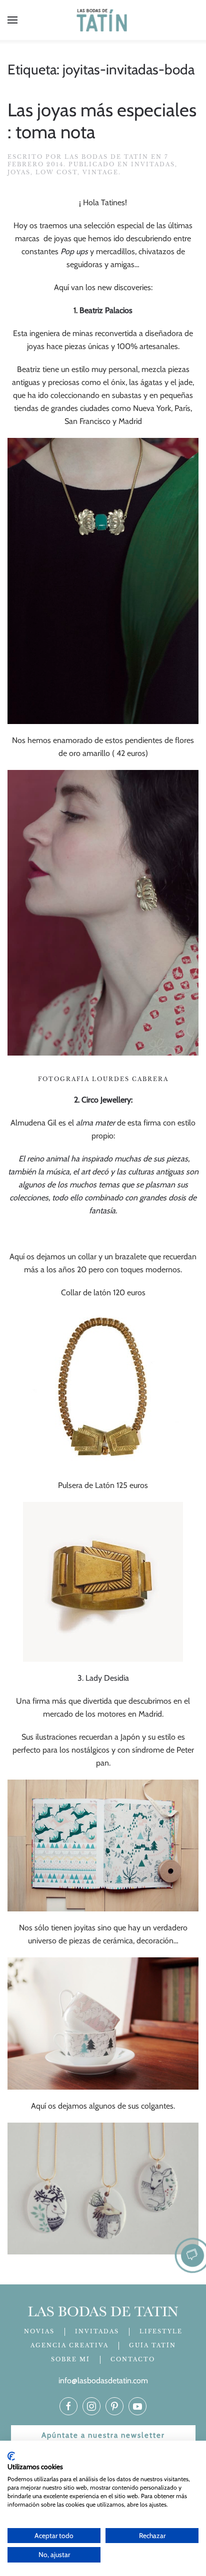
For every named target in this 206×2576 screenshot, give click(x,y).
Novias (39, 2331)
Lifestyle (161, 2331)
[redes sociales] (68, 2406)
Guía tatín (152, 2345)
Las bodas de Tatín (106, 157)
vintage (100, 172)
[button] (12, 20)
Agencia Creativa (69, 2345)
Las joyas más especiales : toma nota (102, 121)
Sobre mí (70, 2359)
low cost (56, 172)
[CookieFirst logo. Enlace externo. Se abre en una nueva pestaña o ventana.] (11, 2456)
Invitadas (153, 164)
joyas (19, 172)
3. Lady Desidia (103, 1678)
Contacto (133, 2359)
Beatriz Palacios (106, 310)
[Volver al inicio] (103, 20)
